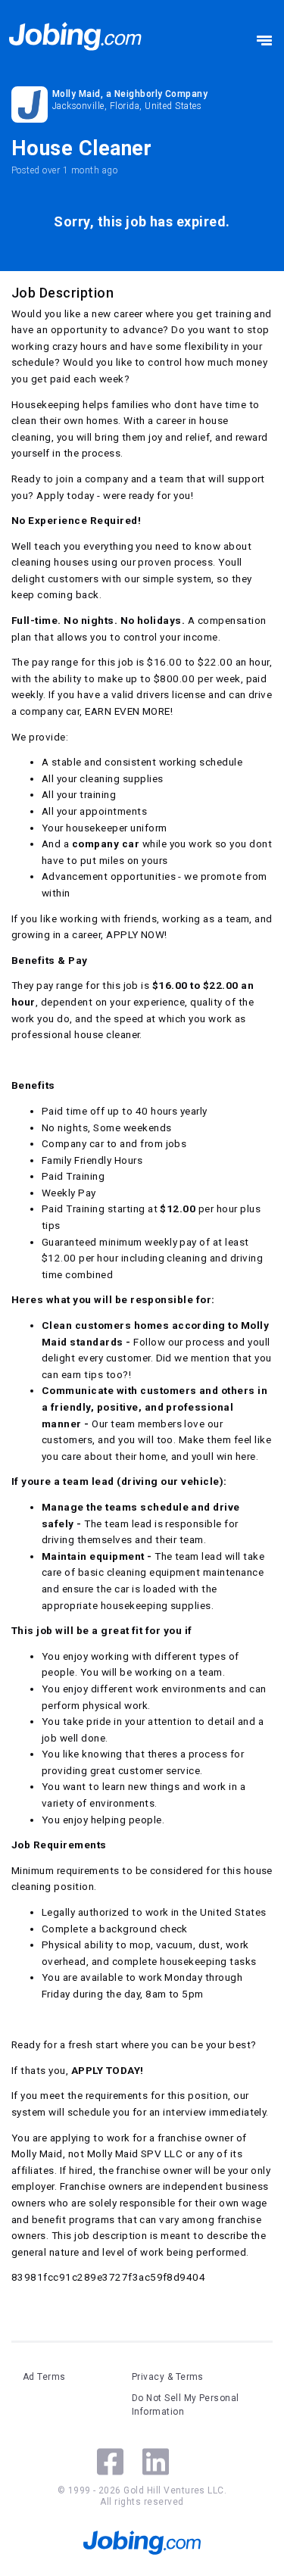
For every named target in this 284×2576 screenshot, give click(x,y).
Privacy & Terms (168, 2377)
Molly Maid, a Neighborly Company (130, 94)
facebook (110, 2462)
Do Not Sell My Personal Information (186, 2405)
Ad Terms (44, 2377)
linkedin (156, 2462)
